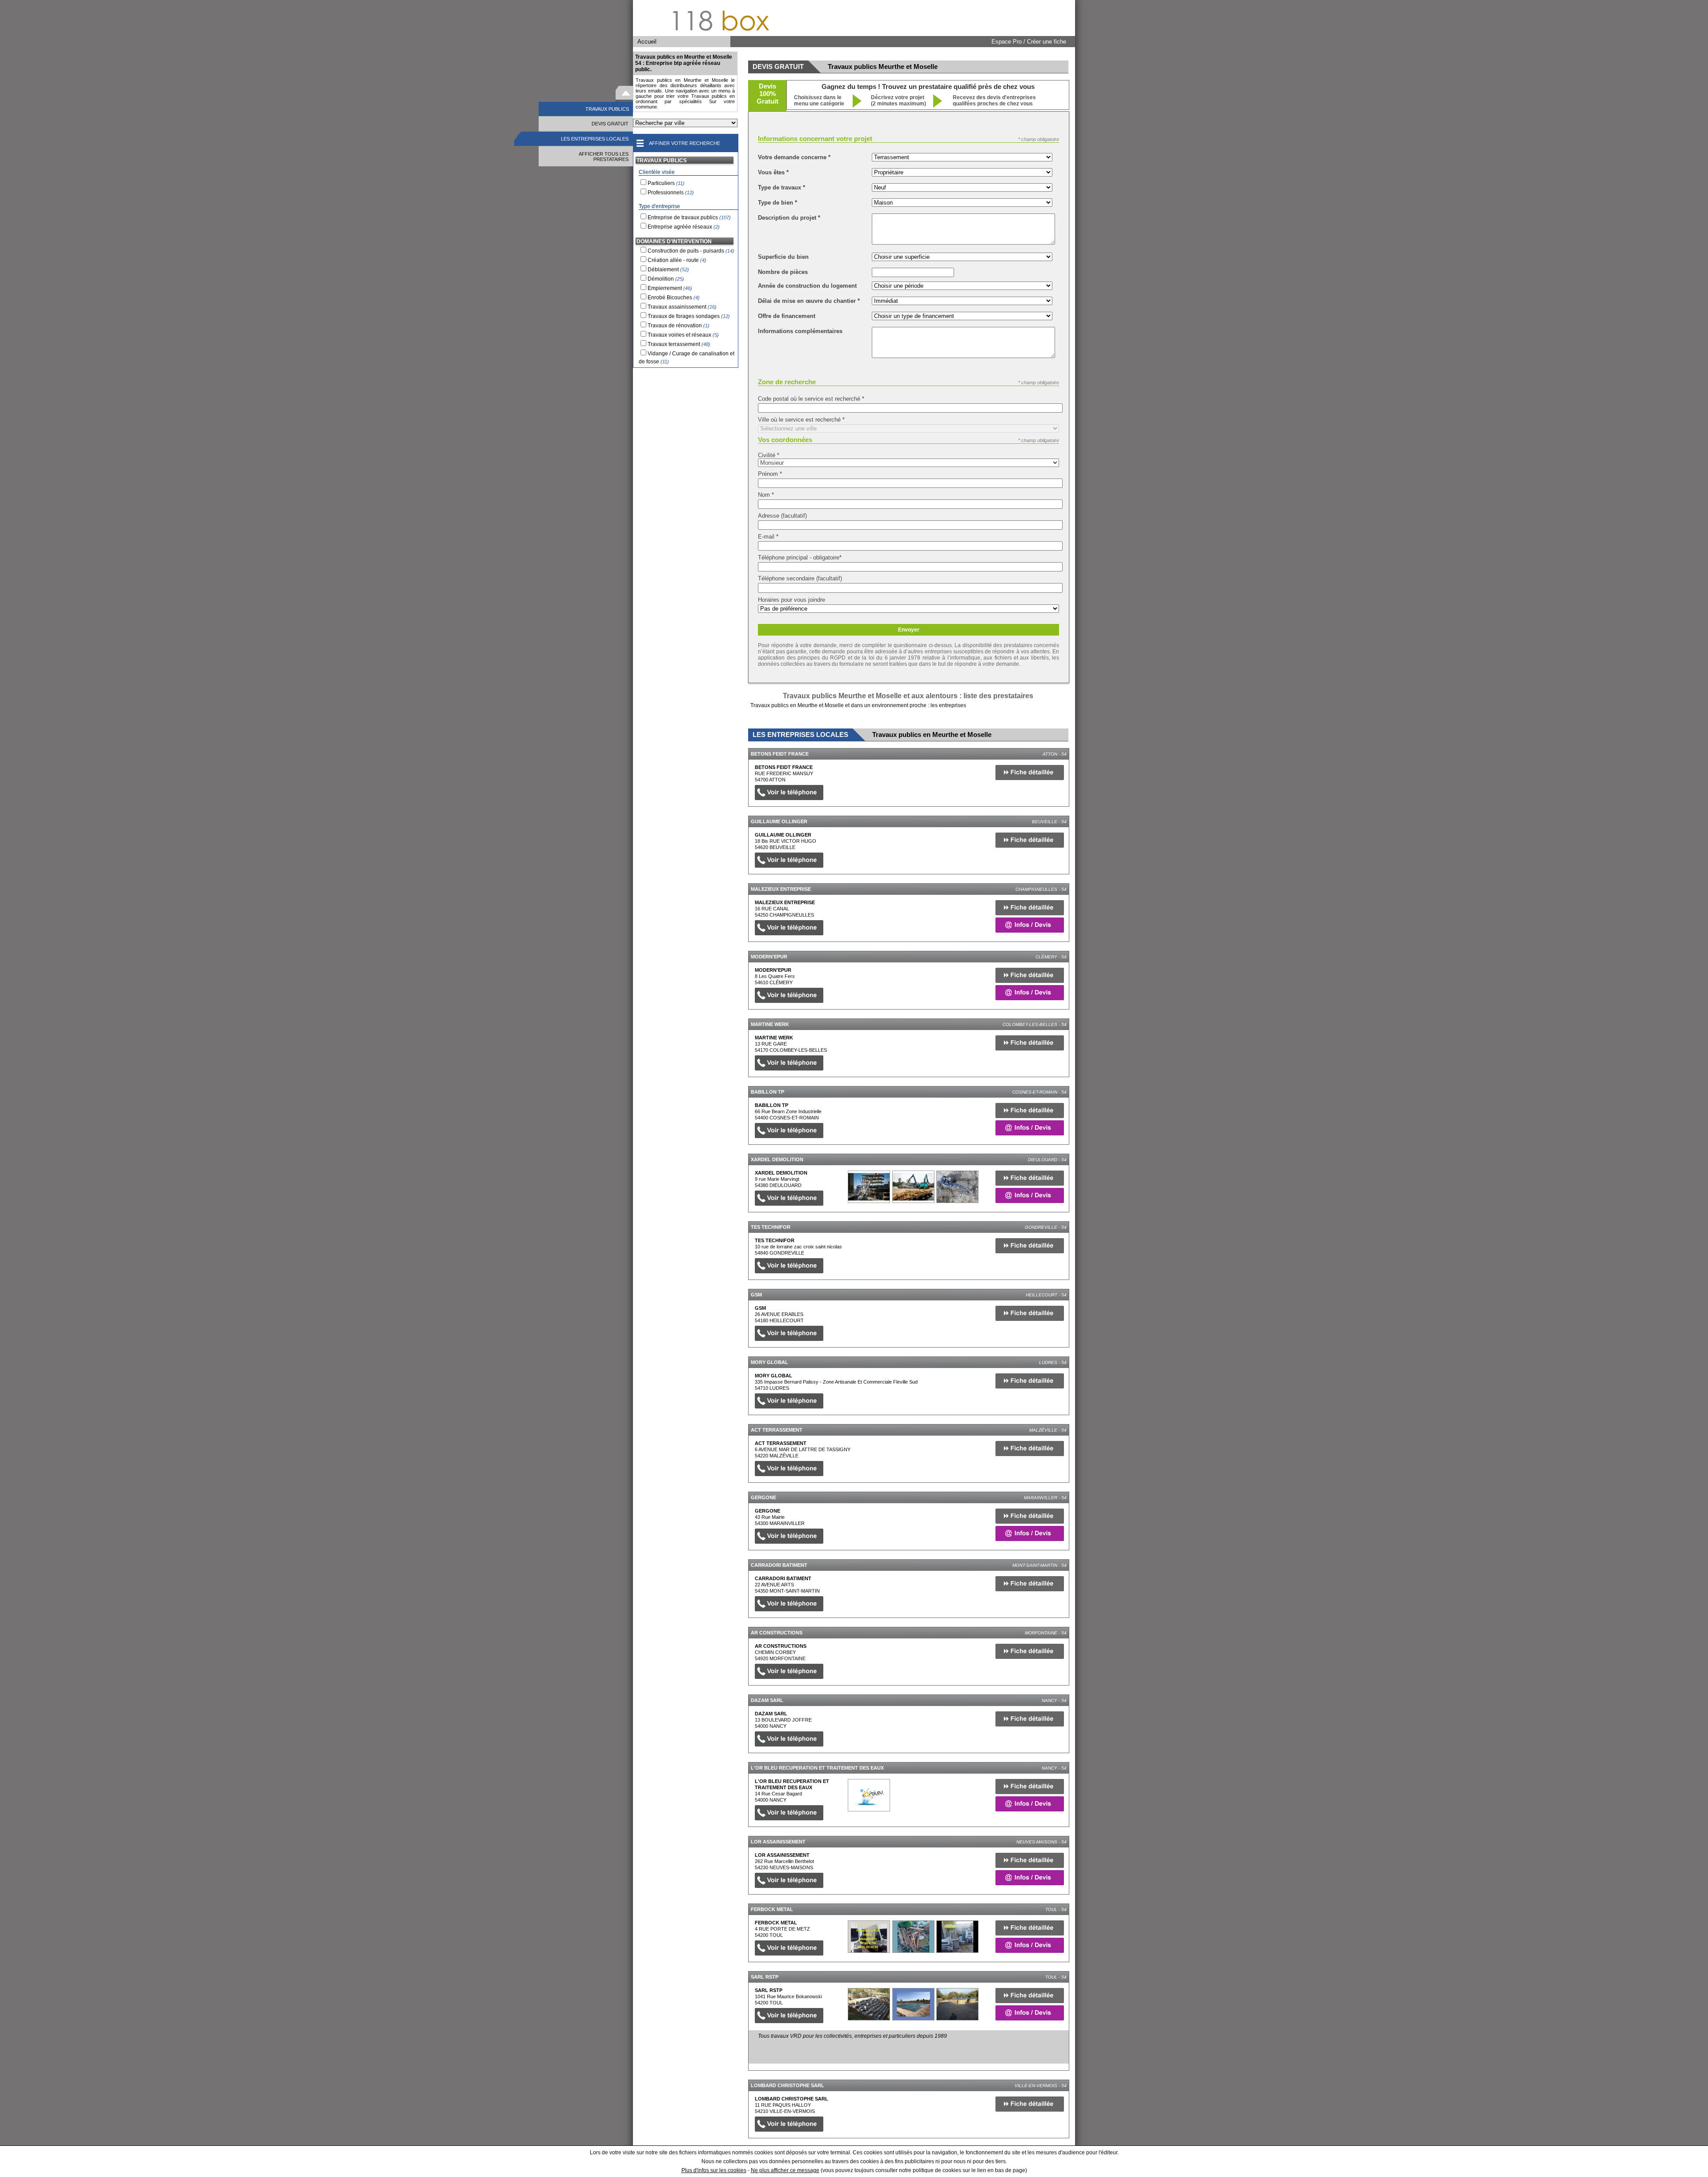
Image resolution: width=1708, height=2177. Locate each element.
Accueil (647, 42)
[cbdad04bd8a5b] (869, 1795)
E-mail (768, 537)
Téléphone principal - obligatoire (800, 557)
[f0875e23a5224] (869, 1937)
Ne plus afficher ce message (785, 2170)
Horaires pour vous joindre (792, 600)
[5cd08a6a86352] (869, 2004)
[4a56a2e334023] (869, 1187)
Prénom (770, 474)
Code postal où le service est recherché (811, 399)
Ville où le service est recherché (801, 420)
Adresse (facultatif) (782, 516)
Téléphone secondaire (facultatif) (800, 578)
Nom (766, 495)
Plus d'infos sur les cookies (714, 2170)
